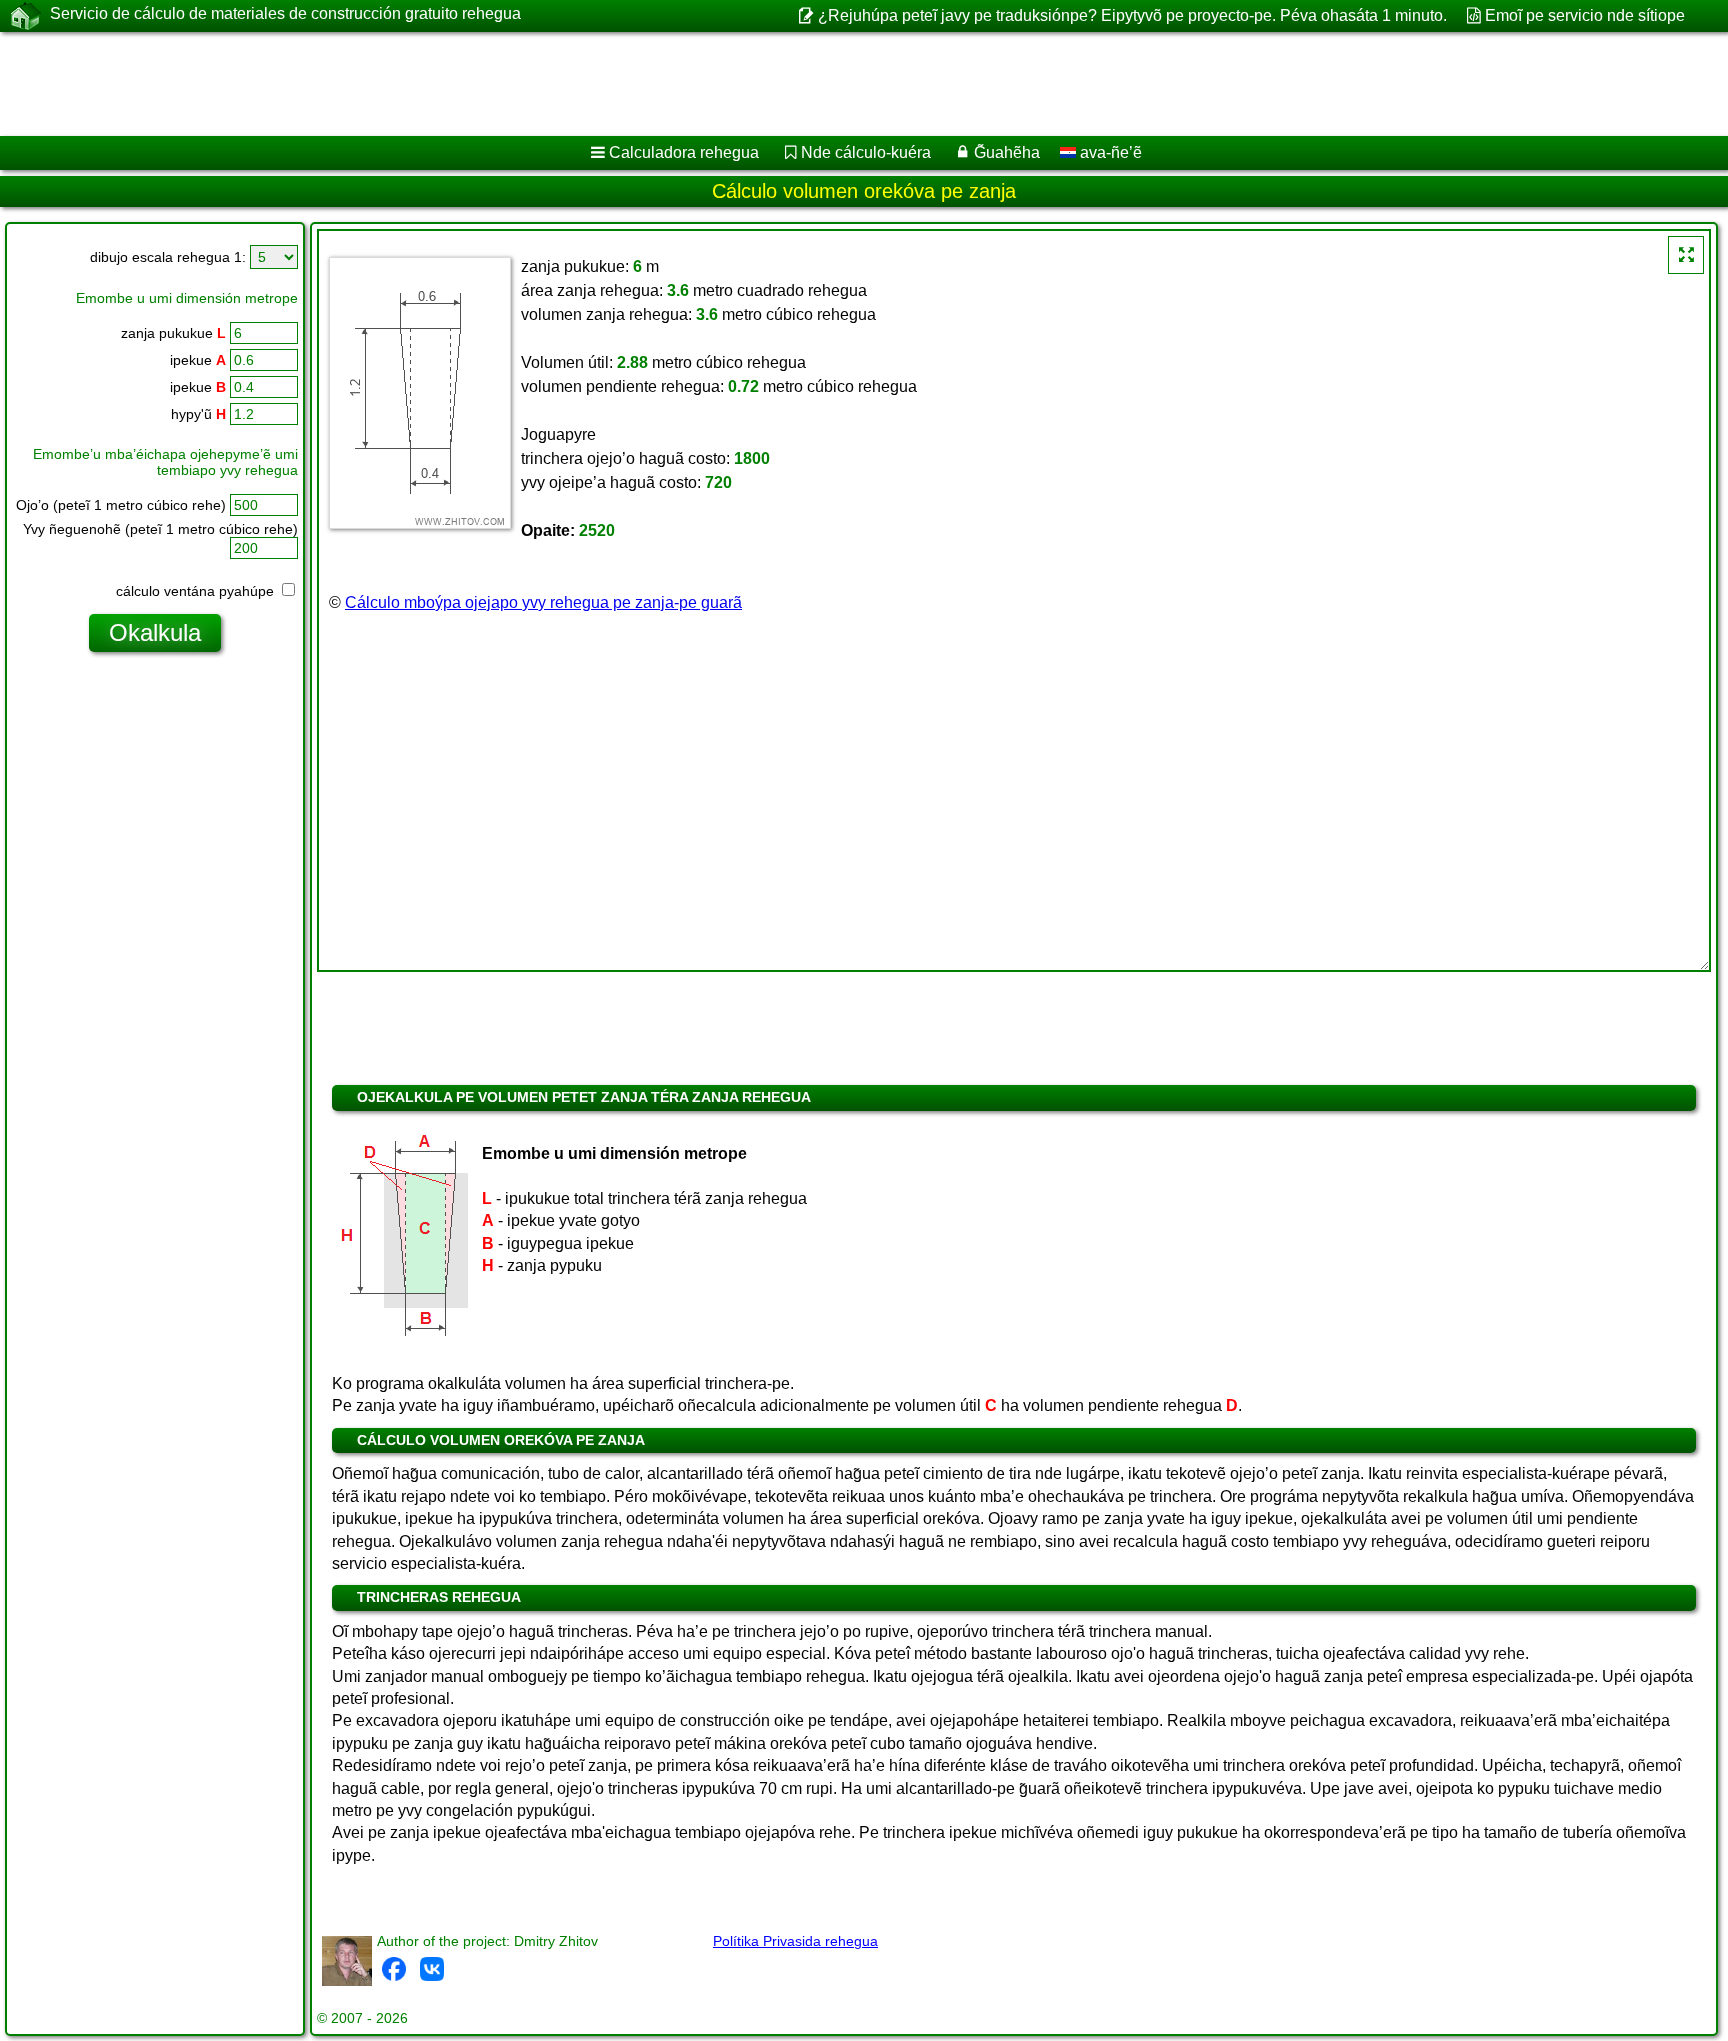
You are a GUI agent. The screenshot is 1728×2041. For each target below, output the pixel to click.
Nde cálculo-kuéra (866, 152)
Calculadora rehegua (684, 152)
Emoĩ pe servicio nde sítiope (1585, 15)
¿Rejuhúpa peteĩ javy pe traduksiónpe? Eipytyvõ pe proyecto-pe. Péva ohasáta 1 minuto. (1132, 15)
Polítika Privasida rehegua (795, 1941)
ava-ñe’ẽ (1109, 152)
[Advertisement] (607, 84)
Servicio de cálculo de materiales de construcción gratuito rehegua (285, 13)
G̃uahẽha (1007, 152)
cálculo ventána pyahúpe (197, 591)
